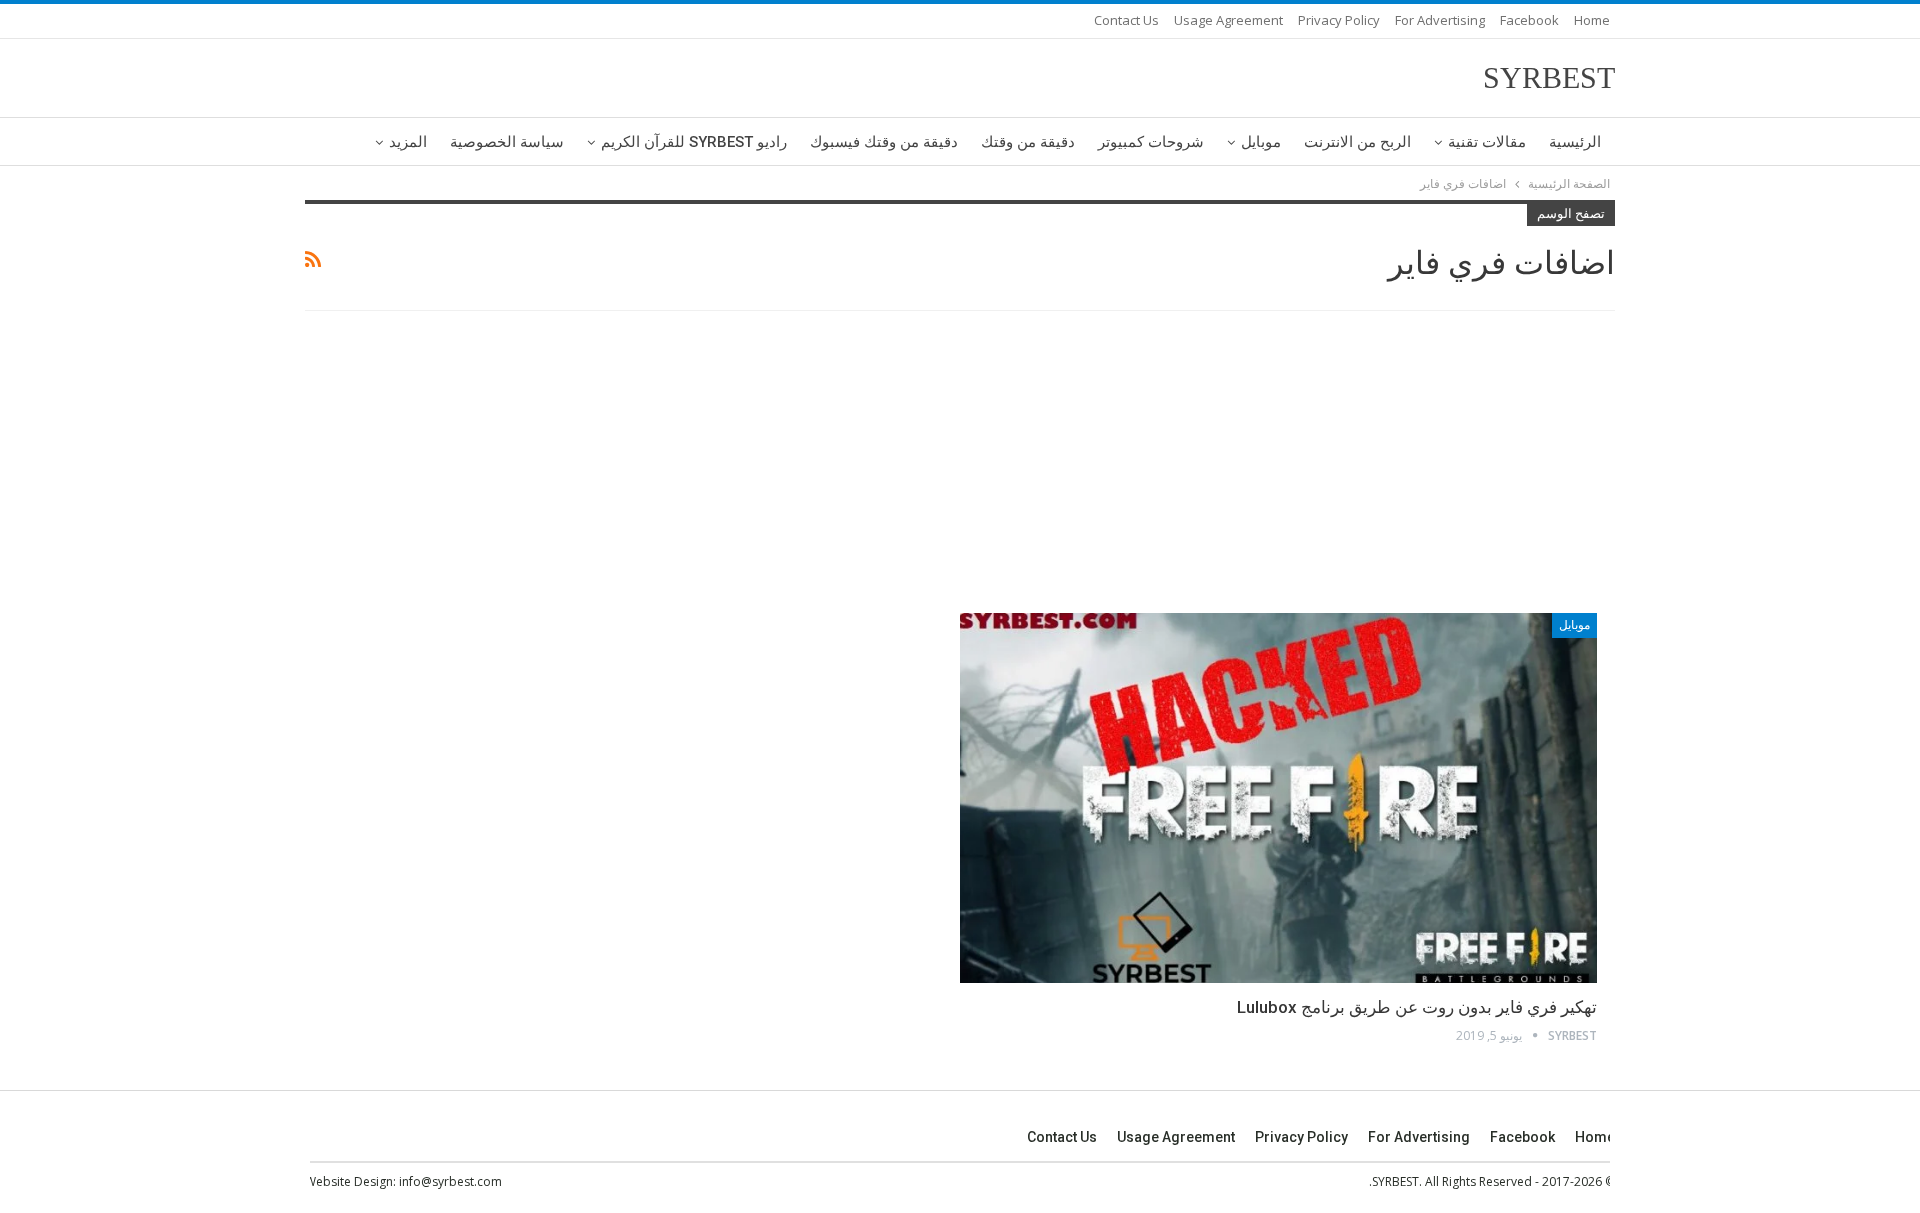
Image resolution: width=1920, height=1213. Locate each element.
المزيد (408, 142)
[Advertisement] (960, 465)
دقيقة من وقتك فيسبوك (884, 142)
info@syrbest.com (450, 1181)
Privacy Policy (1339, 20)
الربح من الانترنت (1357, 142)
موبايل (1261, 142)
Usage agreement (1228, 20)
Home (1592, 20)
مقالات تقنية (1487, 142)
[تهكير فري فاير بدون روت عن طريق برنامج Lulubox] (1278, 797)
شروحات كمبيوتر (1151, 142)
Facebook (1529, 20)
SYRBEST (1549, 77)
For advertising (1440, 20)
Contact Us (1126, 20)
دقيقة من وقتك (1028, 142)
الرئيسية (1575, 142)
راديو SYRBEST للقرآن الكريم (694, 142)
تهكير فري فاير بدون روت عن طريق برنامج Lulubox (1417, 1007)
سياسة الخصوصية (507, 142)
